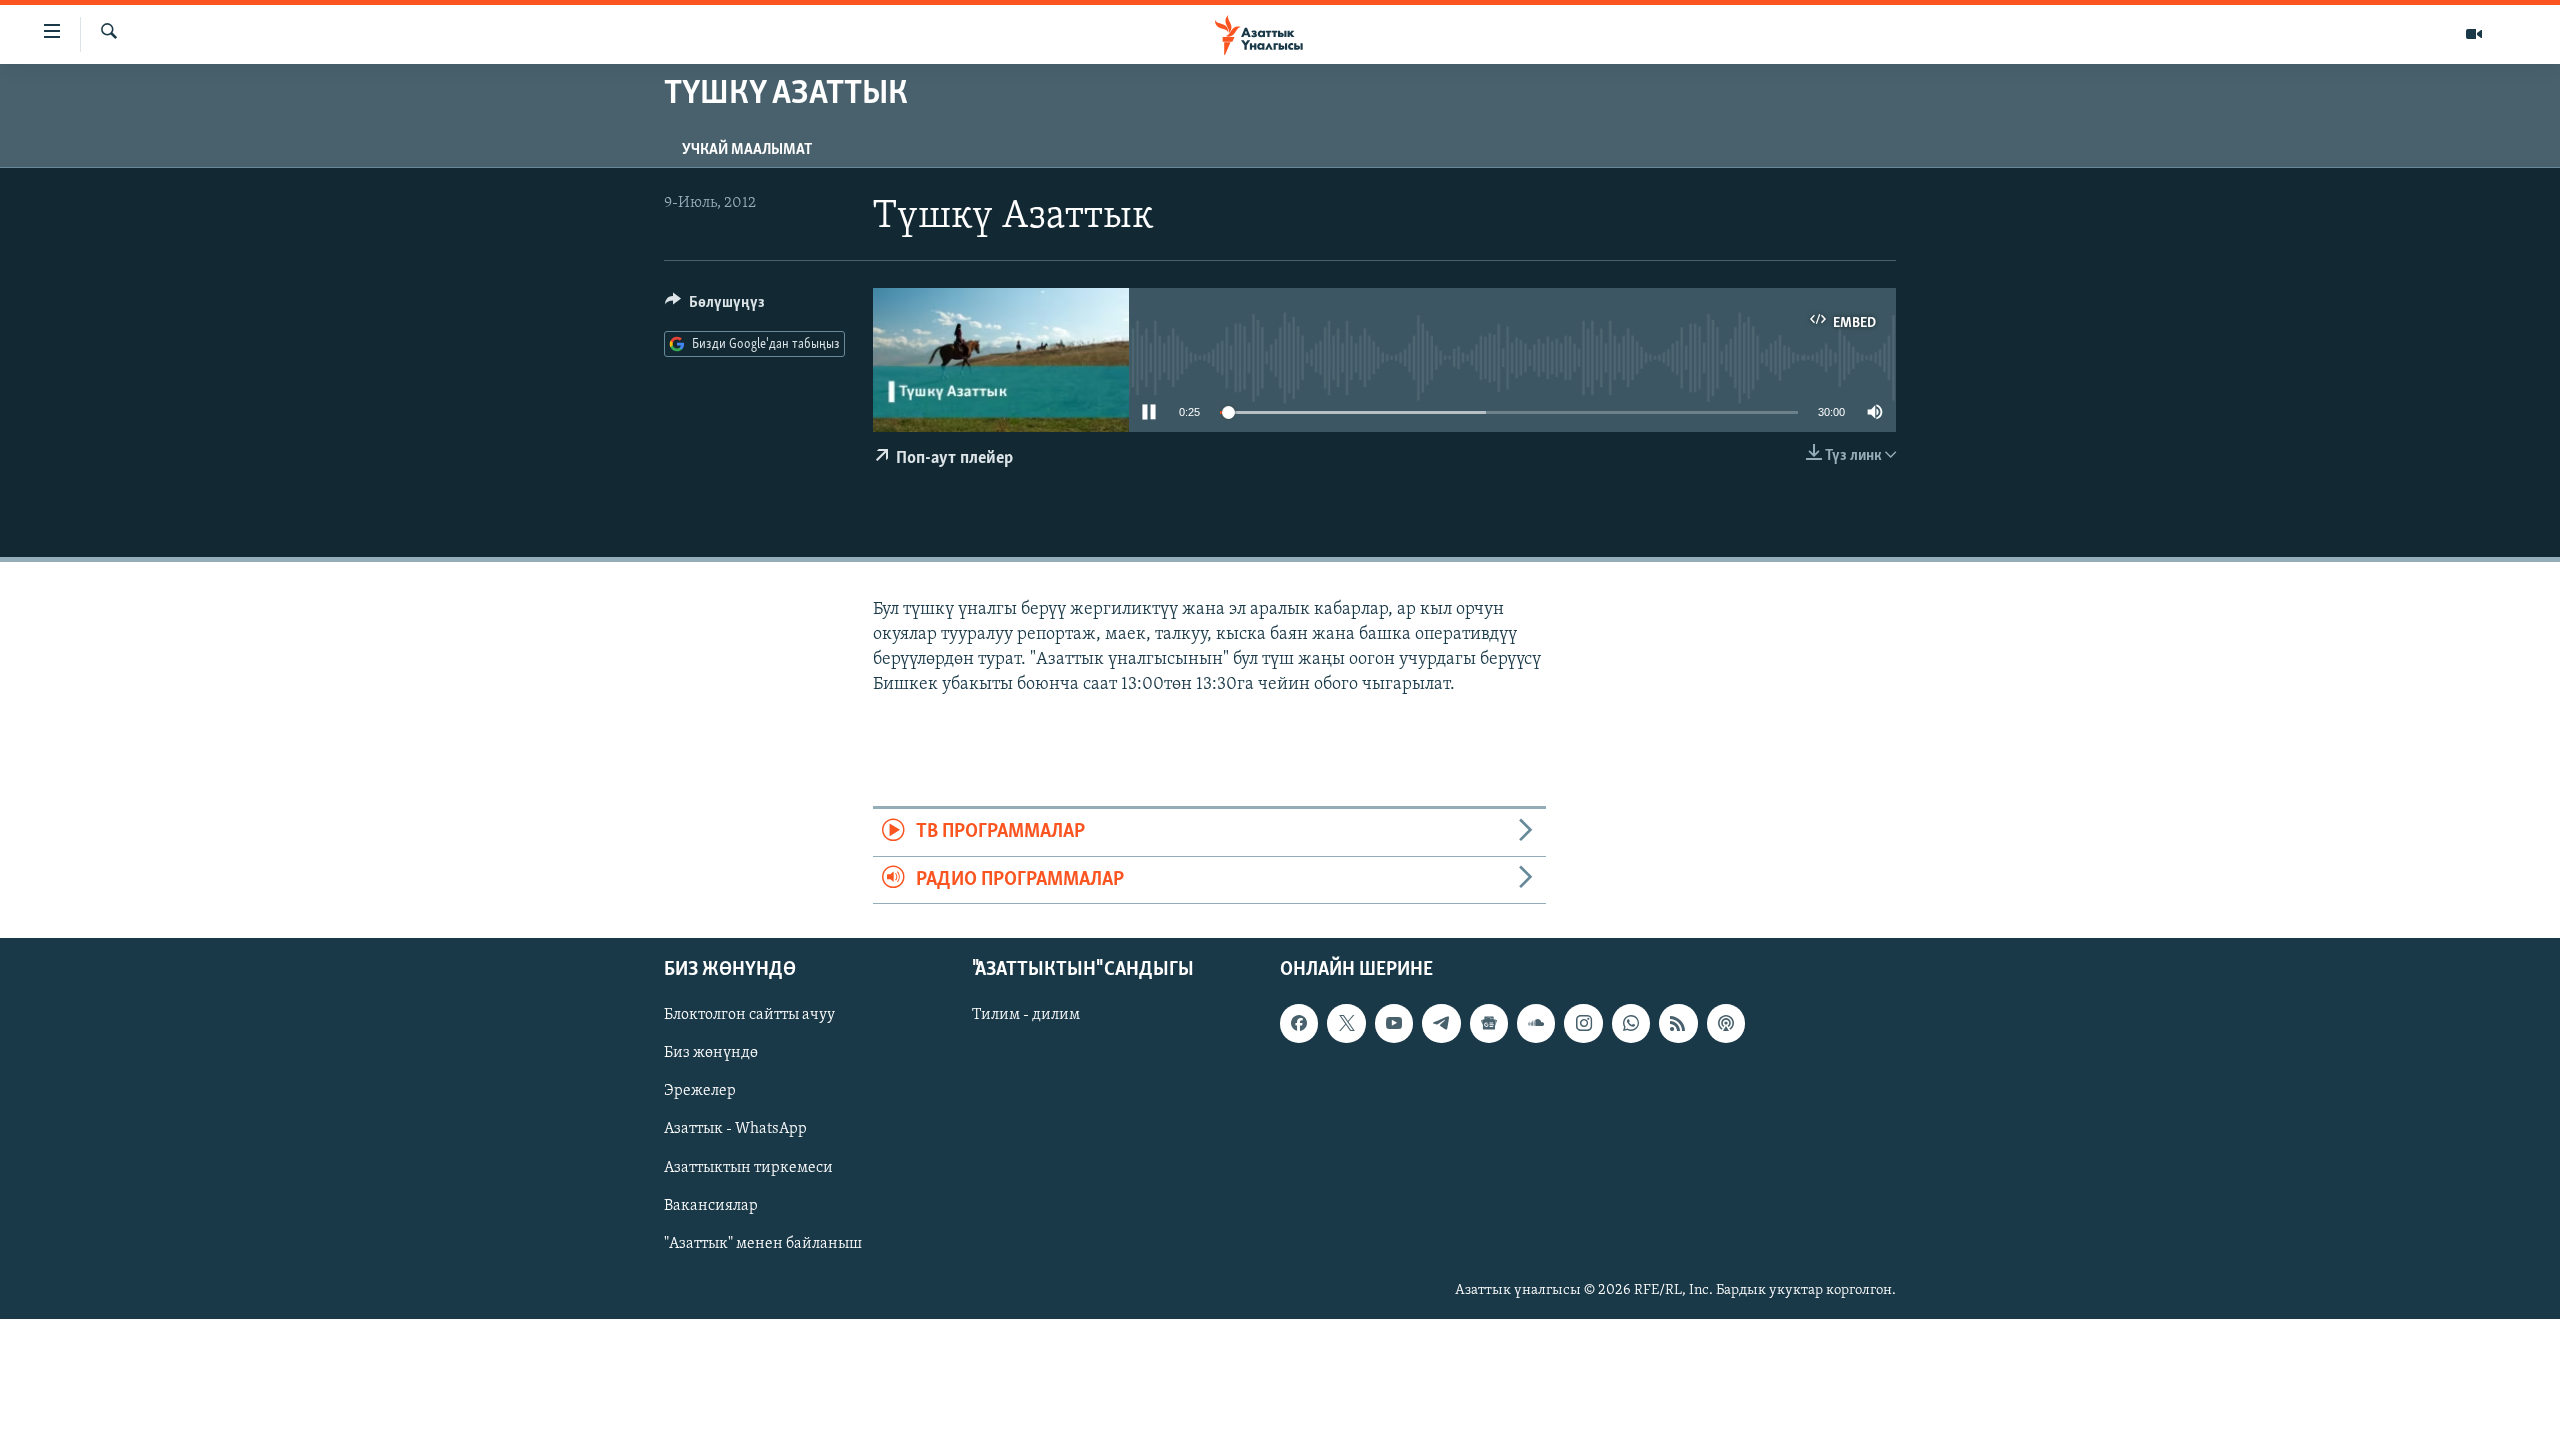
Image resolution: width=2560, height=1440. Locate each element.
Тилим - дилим (1026, 1015)
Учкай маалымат (747, 150)
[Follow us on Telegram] (1441, 1023)
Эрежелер (700, 1091)
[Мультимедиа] (2474, 34)
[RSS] (1678, 1023)
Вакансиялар (711, 1206)
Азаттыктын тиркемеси (748, 1168)
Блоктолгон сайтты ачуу (749, 1015)
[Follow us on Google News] (1489, 1023)
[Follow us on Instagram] (1583, 1023)
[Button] (715, 307)
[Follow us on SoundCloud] (1536, 1023)
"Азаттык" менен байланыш (763, 1244)
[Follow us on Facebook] (1299, 1023)
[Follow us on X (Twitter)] (1346, 1023)
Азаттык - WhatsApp (735, 1129)
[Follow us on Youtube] (1394, 1023)
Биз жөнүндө (711, 1053)
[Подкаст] (1726, 1023)
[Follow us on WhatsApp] (1631, 1023)
